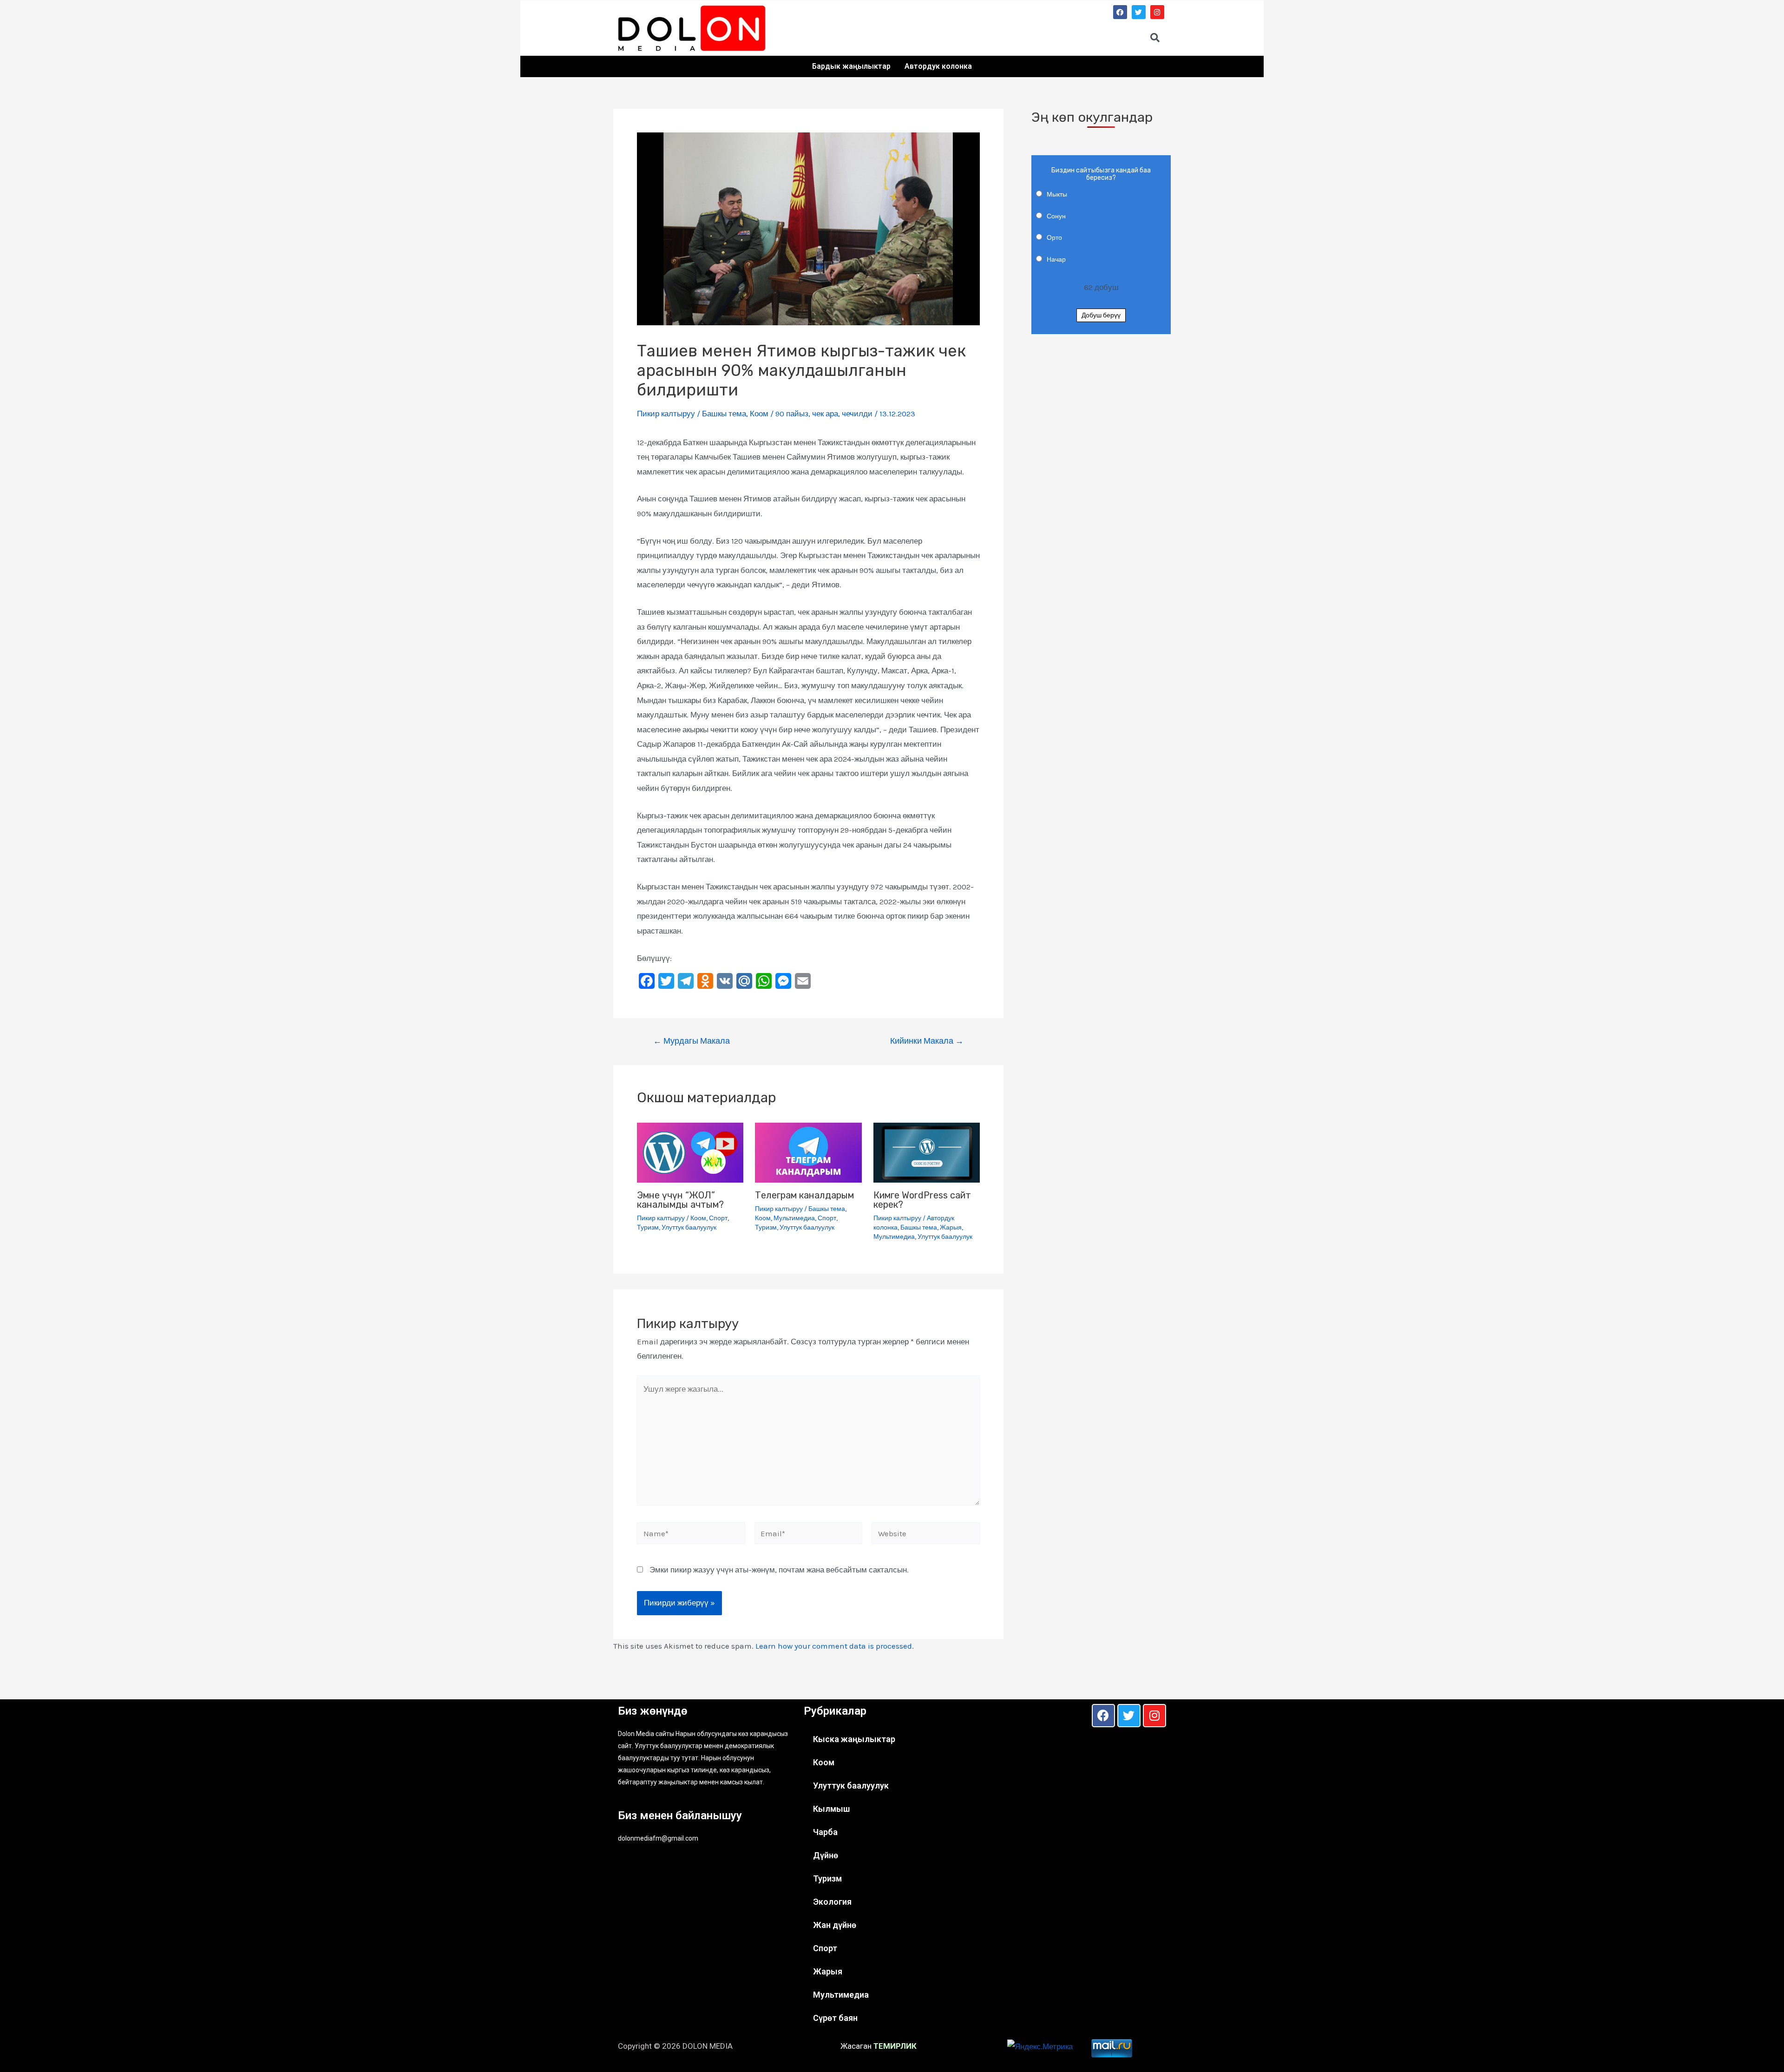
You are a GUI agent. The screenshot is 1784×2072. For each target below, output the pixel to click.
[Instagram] (1157, 12)
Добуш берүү (1101, 315)
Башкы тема (724, 414)
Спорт (718, 1218)
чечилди (857, 414)
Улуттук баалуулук (689, 1227)
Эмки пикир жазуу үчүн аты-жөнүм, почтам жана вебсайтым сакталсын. (779, 1570)
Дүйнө (826, 1855)
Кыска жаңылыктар (854, 1739)
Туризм (648, 1227)
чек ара (825, 414)
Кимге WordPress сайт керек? (922, 1200)
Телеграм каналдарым (804, 1195)
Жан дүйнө (835, 1925)
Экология (832, 1902)
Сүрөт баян (835, 2018)
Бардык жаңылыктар (851, 66)
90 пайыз (792, 414)
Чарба (825, 1832)
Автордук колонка (938, 66)
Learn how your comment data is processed (834, 1646)
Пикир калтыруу (666, 414)
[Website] (926, 1535)
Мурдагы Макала (692, 1041)
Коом (759, 414)
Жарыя (951, 1227)
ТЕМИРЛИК (895, 2046)
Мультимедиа (794, 1218)
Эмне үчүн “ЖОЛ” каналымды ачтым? (680, 1200)
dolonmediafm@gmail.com (658, 1838)
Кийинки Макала (927, 1041)
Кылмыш (831, 1809)
